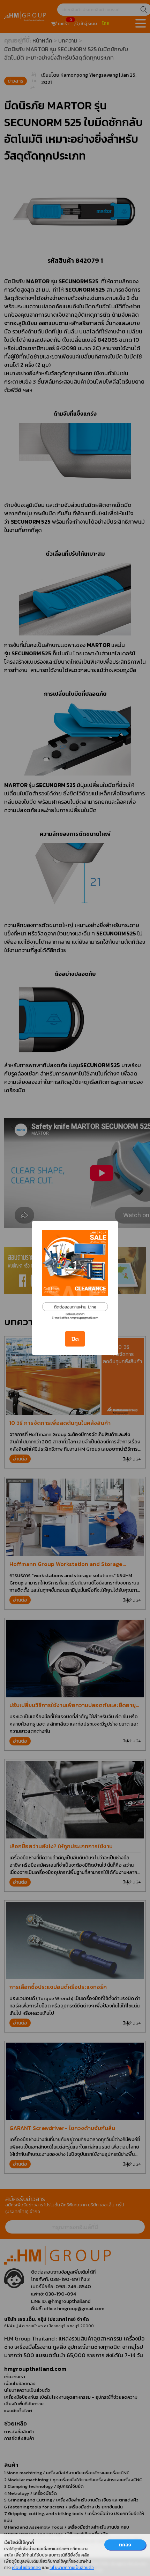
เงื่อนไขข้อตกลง (26, 2568)
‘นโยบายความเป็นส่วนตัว (72, 2568)
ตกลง (125, 2545)
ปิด (75, 1339)
